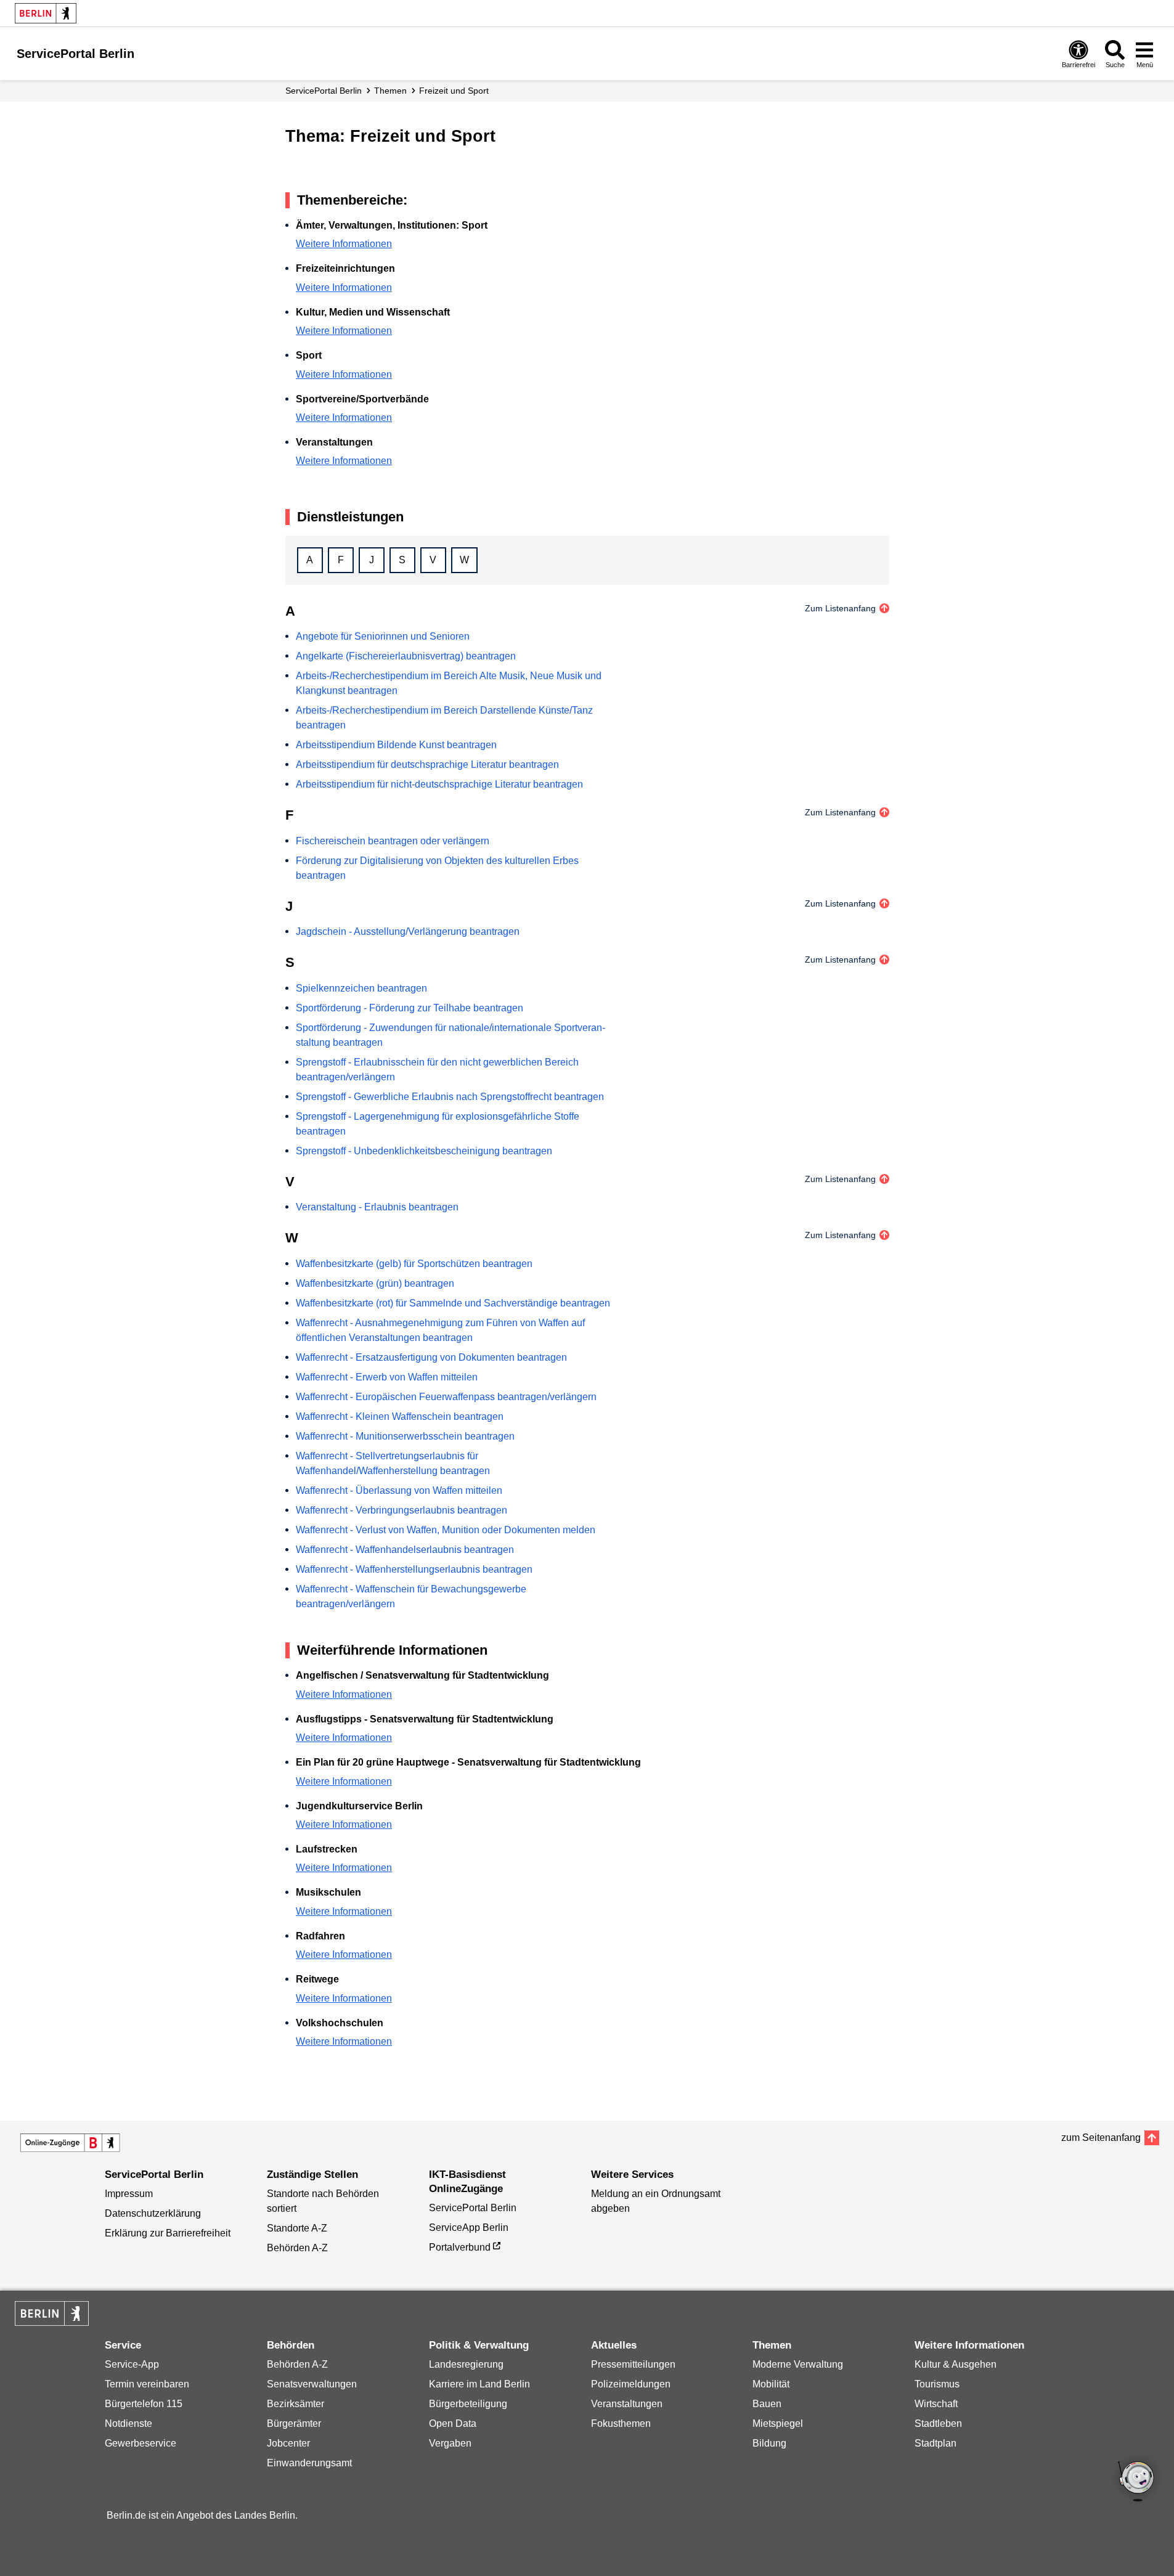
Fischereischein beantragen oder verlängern (393, 841)
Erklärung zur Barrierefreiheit (168, 2233)
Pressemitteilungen (633, 2364)
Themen (390, 91)
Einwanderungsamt (309, 2463)
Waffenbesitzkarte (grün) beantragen (375, 1283)
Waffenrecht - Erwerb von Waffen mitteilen (387, 1377)
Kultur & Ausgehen (956, 2364)
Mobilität (771, 2384)
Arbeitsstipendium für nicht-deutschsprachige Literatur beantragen (439, 784)
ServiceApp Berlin (469, 2228)
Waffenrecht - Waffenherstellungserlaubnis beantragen (414, 1569)
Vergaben (450, 2443)
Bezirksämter (296, 2404)
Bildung (769, 2443)
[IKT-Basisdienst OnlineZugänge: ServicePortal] (70, 2143)
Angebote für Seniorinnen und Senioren (383, 636)
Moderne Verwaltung (798, 2364)
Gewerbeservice (141, 2443)
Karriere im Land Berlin (479, 2384)
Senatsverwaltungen (312, 2384)
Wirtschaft (936, 2404)
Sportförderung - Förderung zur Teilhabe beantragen (410, 1008)
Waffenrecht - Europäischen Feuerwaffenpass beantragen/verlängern (446, 1397)
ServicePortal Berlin (324, 91)
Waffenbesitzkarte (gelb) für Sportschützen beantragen (414, 1264)
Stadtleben (938, 2423)
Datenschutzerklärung (153, 2213)
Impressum (129, 2194)
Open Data (453, 2423)
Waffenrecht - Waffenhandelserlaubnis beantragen (405, 1550)
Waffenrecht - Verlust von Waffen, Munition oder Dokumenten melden (446, 1530)
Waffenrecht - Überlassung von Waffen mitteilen (399, 1490)
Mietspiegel (778, 2423)
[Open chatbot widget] (1137, 2482)
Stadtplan (936, 2443)
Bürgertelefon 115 (144, 2404)
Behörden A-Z (297, 2248)
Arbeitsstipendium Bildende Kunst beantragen (396, 745)
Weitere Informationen (344, 244)
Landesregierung (466, 2364)
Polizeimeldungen (631, 2384)
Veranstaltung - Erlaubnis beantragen (377, 1207)
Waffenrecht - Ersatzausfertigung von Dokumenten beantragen (431, 1357)
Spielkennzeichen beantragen (361, 988)
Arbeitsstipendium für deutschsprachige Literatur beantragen (427, 764)
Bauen (767, 2404)
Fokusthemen (621, 2423)
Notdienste (128, 2423)
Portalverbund (460, 2247)
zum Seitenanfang (1101, 2138)
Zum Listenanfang (840, 608)
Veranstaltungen (627, 2404)
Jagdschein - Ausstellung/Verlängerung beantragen (408, 931)
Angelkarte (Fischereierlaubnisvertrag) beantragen (406, 656)
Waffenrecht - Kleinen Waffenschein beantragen (400, 1416)
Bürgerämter (294, 2423)
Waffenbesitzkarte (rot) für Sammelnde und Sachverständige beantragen (453, 1303)
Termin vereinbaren (147, 2384)
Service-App (132, 2364)
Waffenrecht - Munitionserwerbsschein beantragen (405, 1436)
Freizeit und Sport (454, 91)
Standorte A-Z (297, 2228)
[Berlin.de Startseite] (46, 13)
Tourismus (937, 2384)
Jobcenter (288, 2443)
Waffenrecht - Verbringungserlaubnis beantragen (402, 1510)
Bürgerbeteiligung (468, 2404)
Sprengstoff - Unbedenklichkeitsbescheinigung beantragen (424, 1151)
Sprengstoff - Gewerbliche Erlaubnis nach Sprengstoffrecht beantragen (450, 1097)
